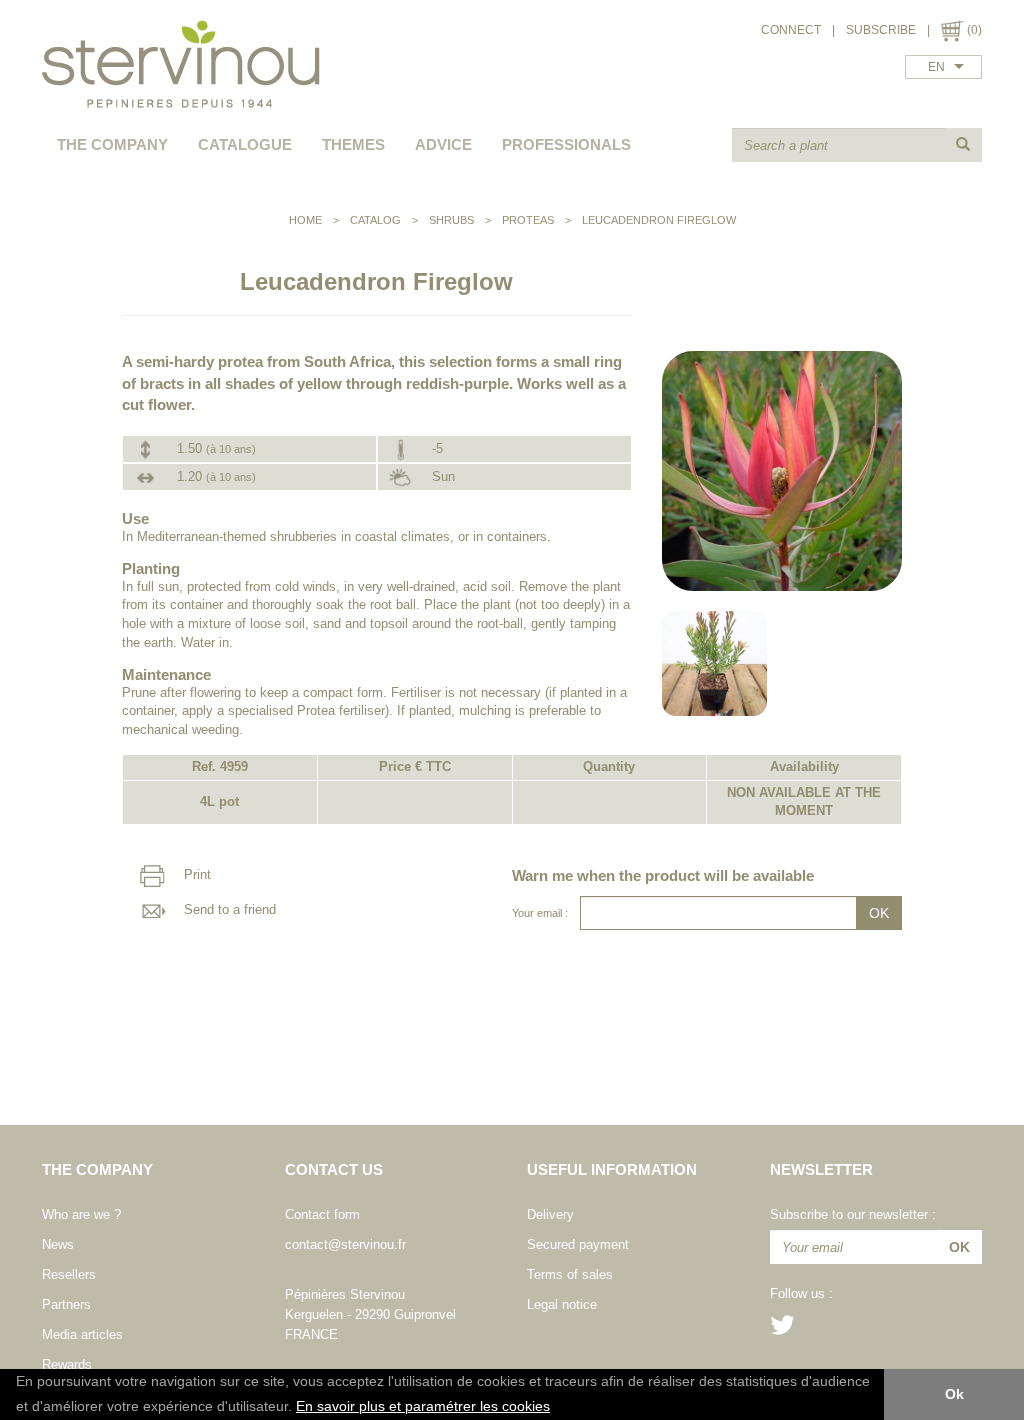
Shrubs (451, 220)
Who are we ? (81, 1214)
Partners (66, 1304)
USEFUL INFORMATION (612, 1169)
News (58, 1244)
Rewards (67, 1364)
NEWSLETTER (821, 1169)
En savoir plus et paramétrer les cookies (423, 1406)
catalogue (245, 144)
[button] (557, 1408)
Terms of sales (570, 1274)
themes (353, 144)
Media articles (82, 1334)
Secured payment (578, 1244)
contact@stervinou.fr (345, 1244)
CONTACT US (334, 1169)
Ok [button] (954, 1394)
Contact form (322, 1214)
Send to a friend (228, 909)
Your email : (540, 913)
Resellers (69, 1274)
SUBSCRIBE (881, 30)
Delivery (550, 1214)
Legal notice (562, 1304)
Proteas (528, 220)
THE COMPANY (112, 144)
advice (443, 144)
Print (195, 874)
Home (305, 220)
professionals (566, 144)
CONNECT (791, 30)
